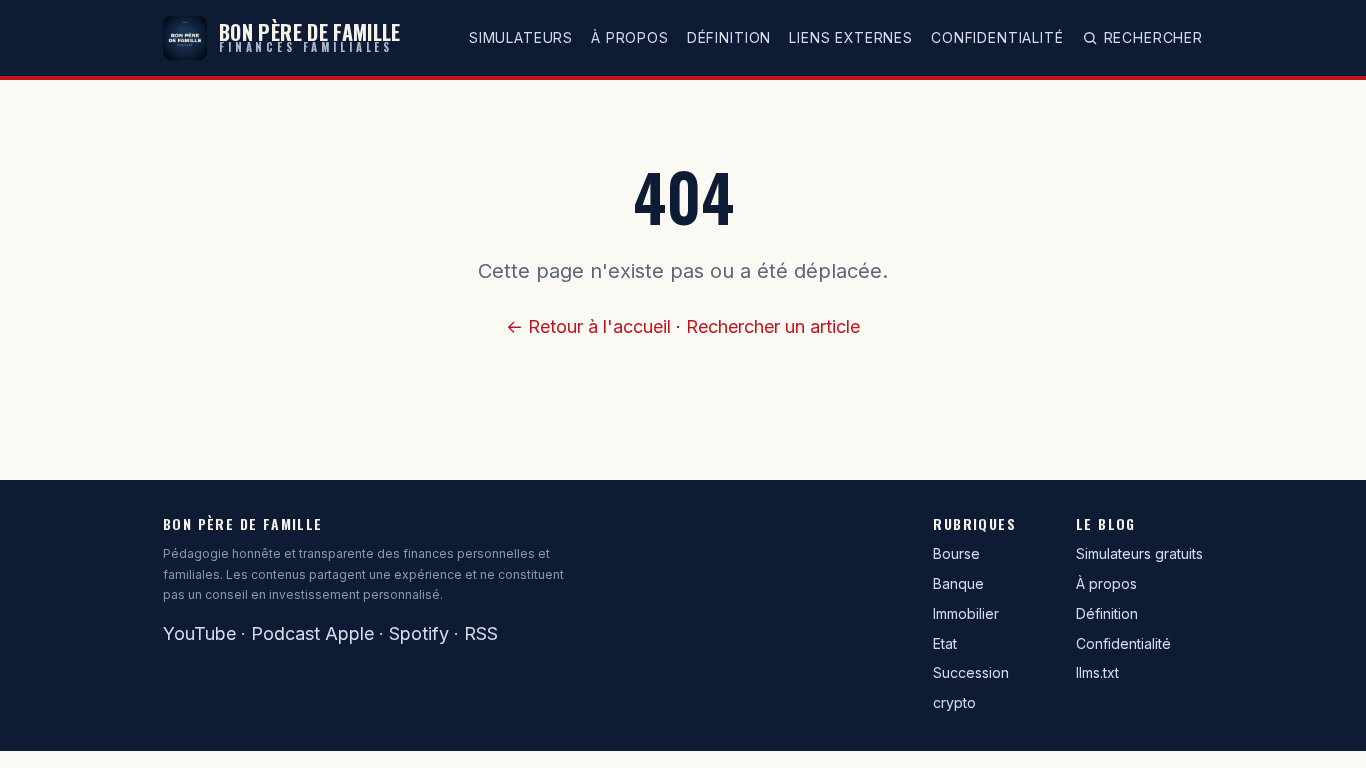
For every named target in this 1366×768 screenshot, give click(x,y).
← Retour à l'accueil (588, 326)
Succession (971, 672)
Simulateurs (521, 37)
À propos (630, 37)
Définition (729, 37)
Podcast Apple (312, 633)
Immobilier (966, 613)
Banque (958, 583)
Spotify (419, 633)
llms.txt (1097, 672)
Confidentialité (997, 37)
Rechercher (1153, 37)
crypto (954, 702)
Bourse (956, 553)
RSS (481, 633)
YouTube (199, 633)
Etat (945, 643)
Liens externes (851, 37)
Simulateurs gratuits (1139, 553)
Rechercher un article (773, 326)
